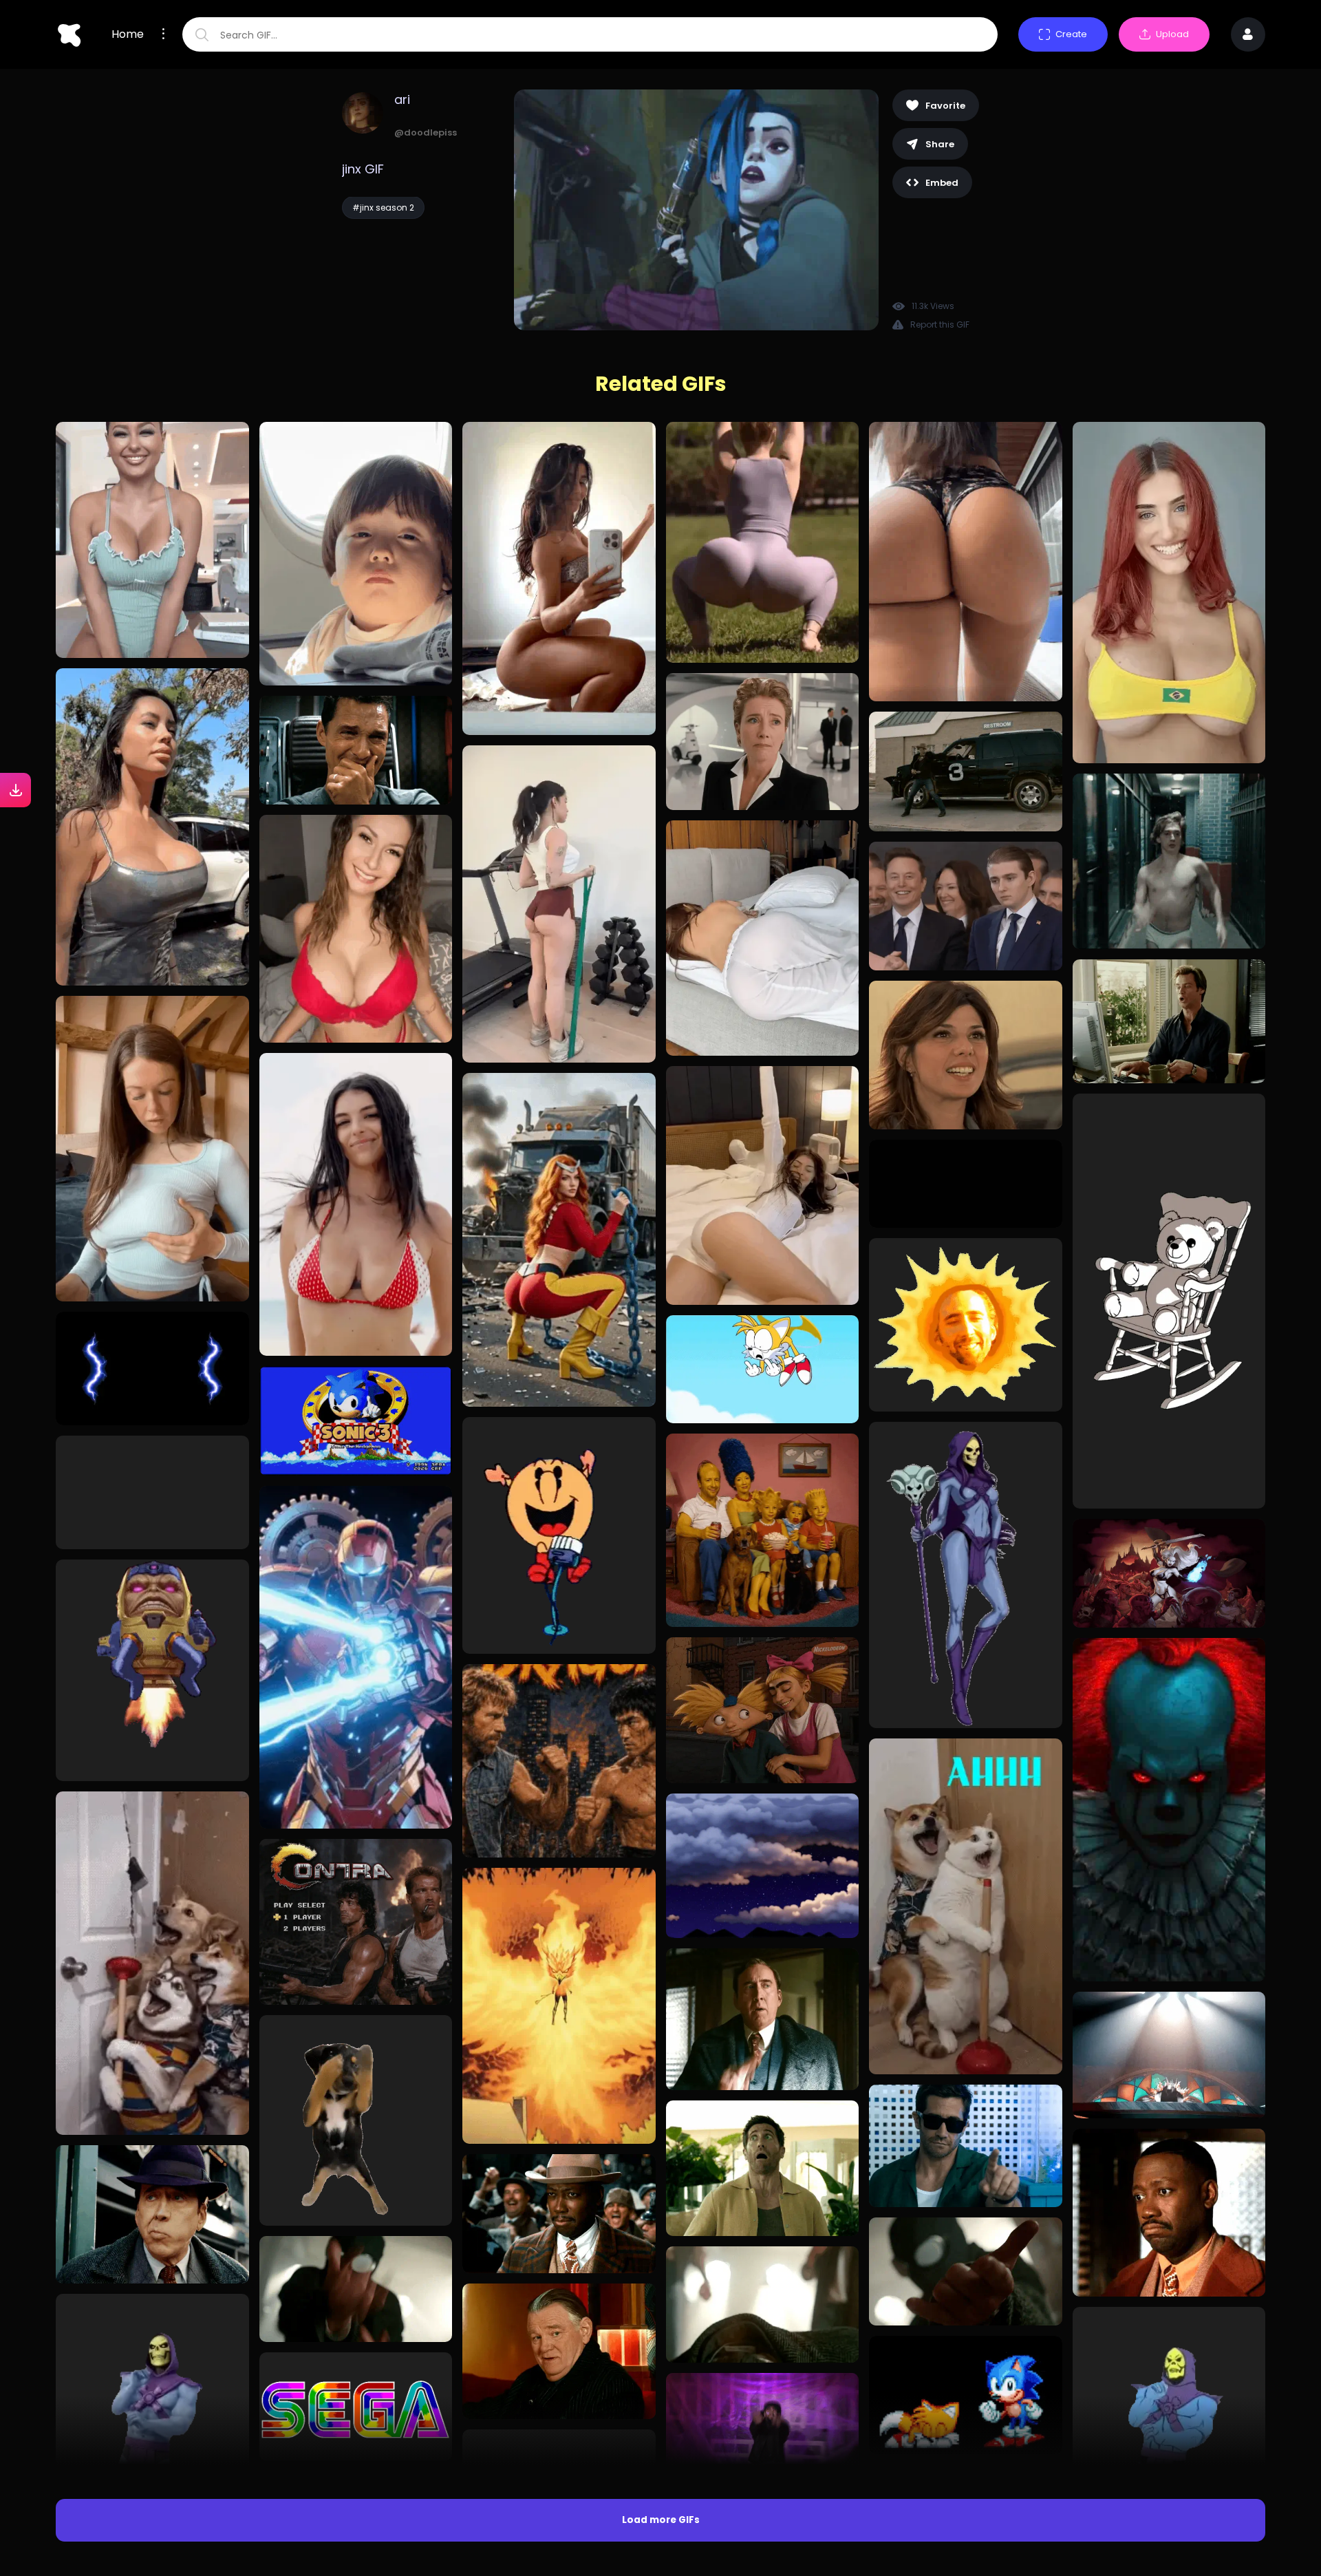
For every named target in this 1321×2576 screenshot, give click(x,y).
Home (128, 34)
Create (1071, 34)
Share (940, 144)
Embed (942, 183)
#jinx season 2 (383, 207)
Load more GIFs (661, 2520)
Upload (1172, 34)
